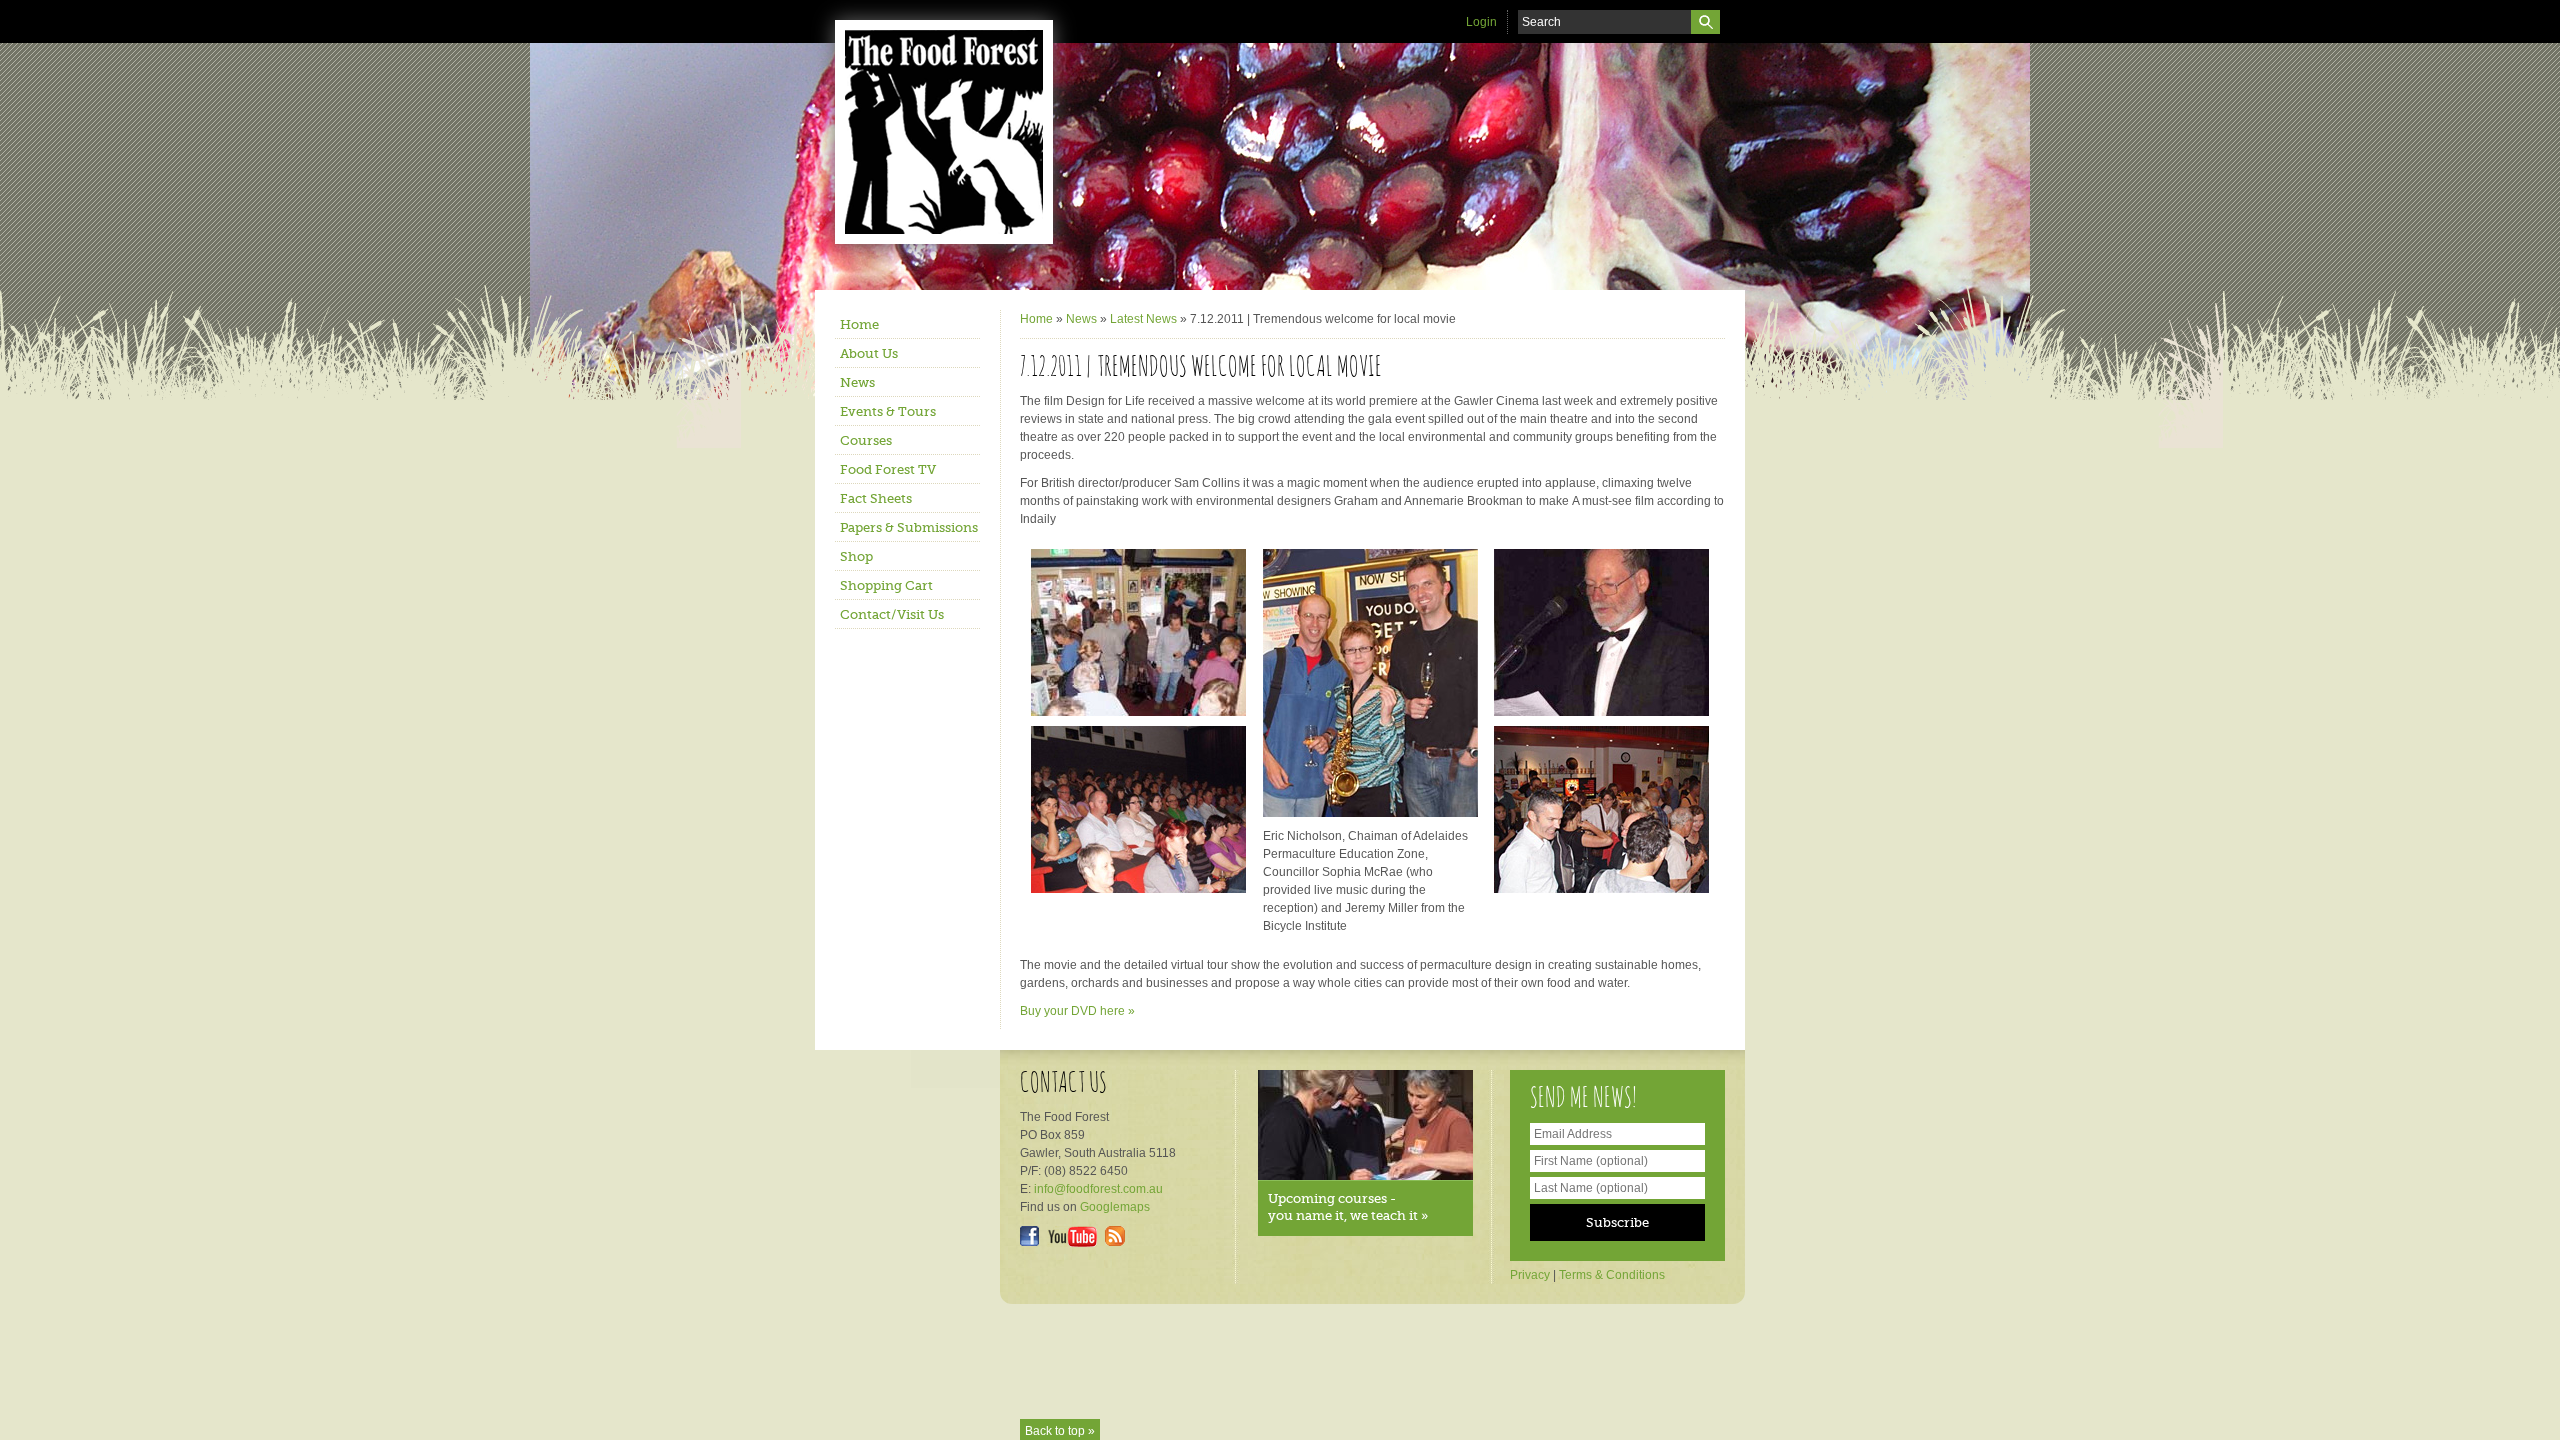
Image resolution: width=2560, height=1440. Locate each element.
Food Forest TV (888, 469)
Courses (866, 440)
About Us (869, 353)
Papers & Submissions (909, 527)
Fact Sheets (876, 498)
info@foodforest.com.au (1098, 1189)
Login (1481, 22)
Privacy (1530, 1275)
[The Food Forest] (960, 132)
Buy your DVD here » (1077, 1011)
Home (859, 324)
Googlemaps (1115, 1207)
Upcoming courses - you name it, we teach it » (1348, 1207)
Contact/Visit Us (892, 614)
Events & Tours (888, 411)
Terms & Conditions (1612, 1275)
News (857, 382)
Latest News (1143, 319)
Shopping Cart (886, 585)
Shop (856, 556)
